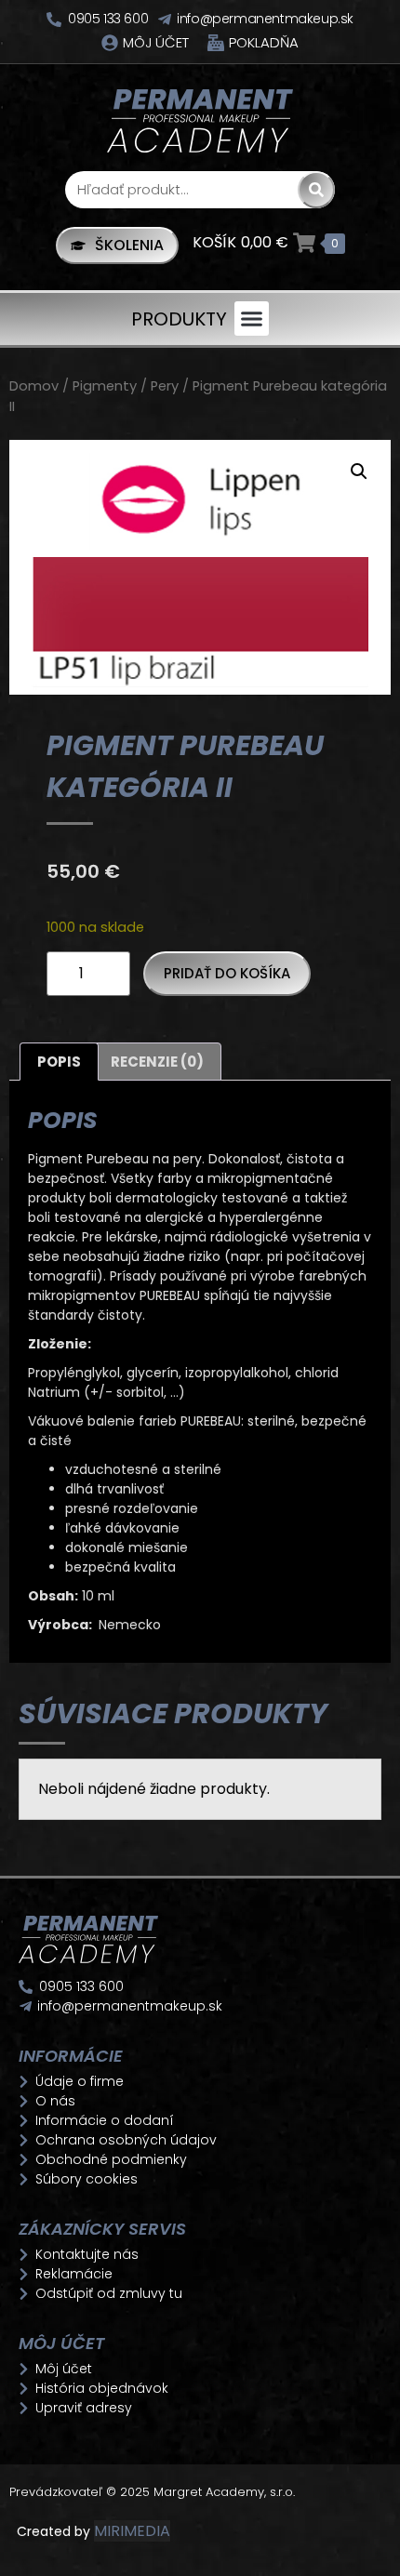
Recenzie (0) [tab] (157, 1062)
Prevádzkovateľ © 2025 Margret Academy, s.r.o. (154, 2492)
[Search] (316, 190)
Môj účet (156, 42)
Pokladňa (264, 42)
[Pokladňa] (216, 43)
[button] (252, 319)
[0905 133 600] (54, 20)
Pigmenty (105, 386)
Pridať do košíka (227, 973)
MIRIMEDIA (132, 2531)
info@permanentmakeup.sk (265, 19)
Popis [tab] (59, 1062)
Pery (165, 386)
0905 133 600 (108, 19)
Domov (34, 386)
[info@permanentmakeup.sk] (165, 20)
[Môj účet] (110, 43)
